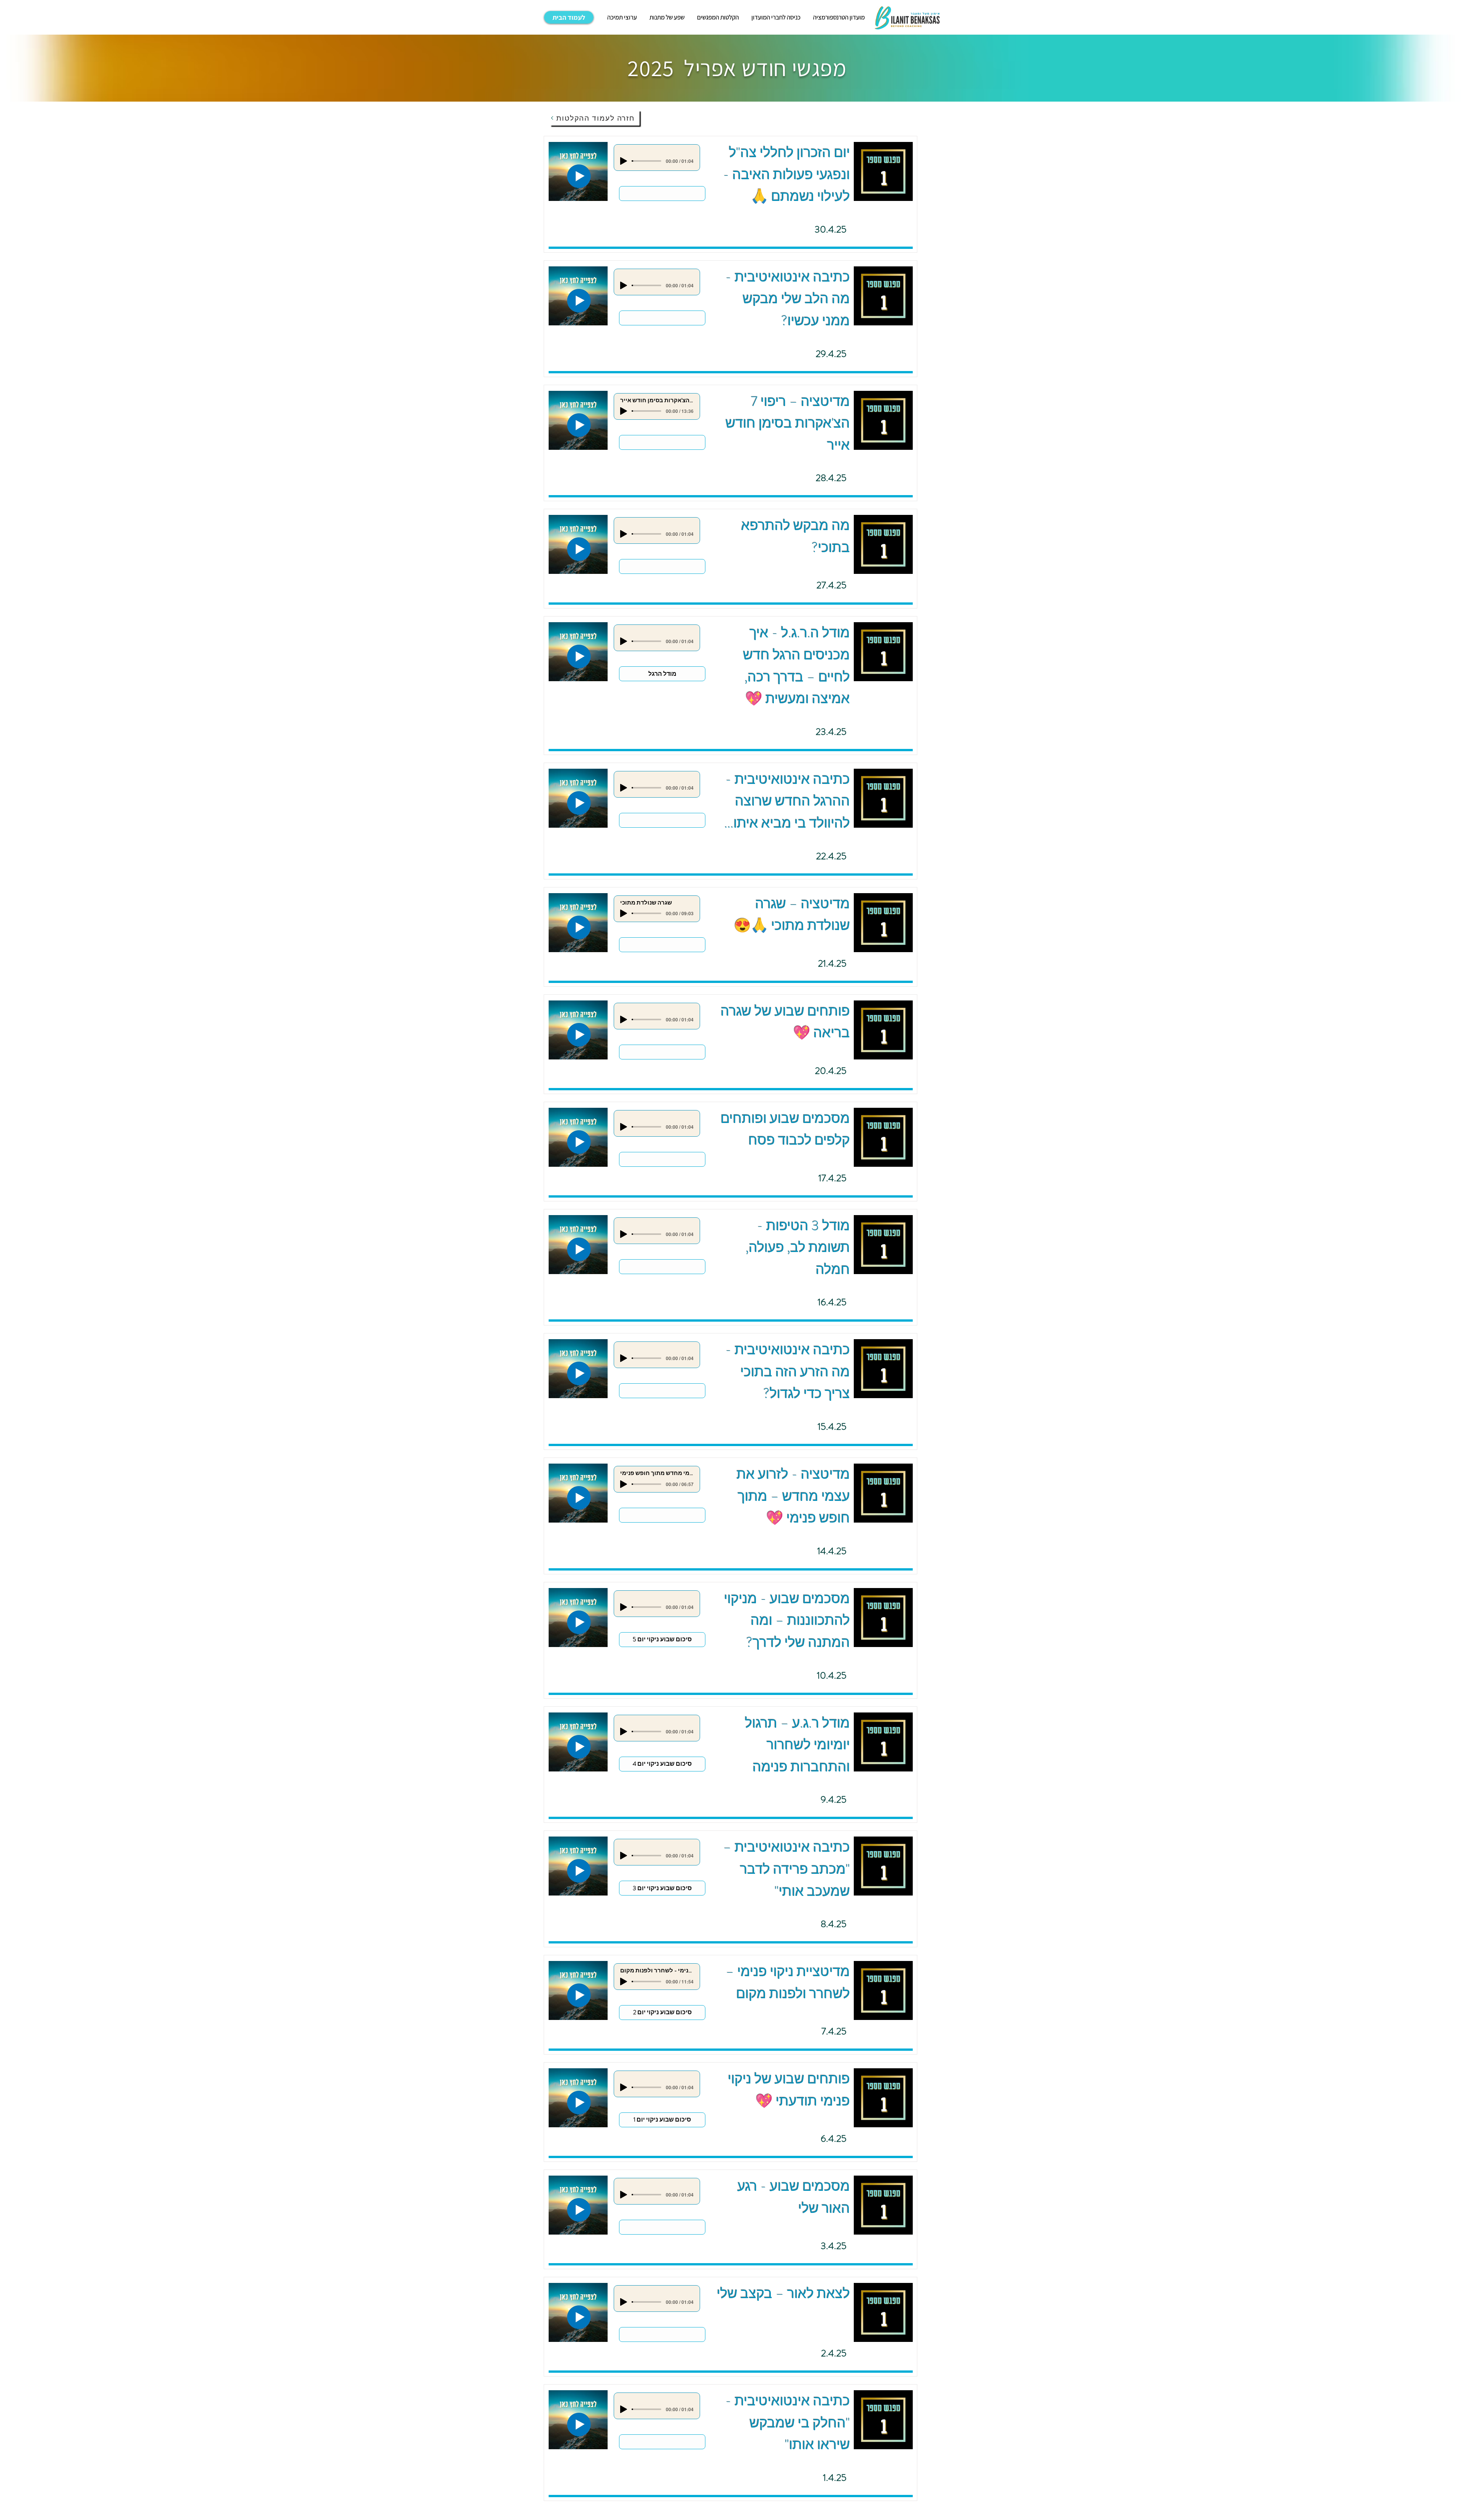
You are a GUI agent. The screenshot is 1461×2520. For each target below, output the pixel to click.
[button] (622, 17)
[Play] (624, 161)
